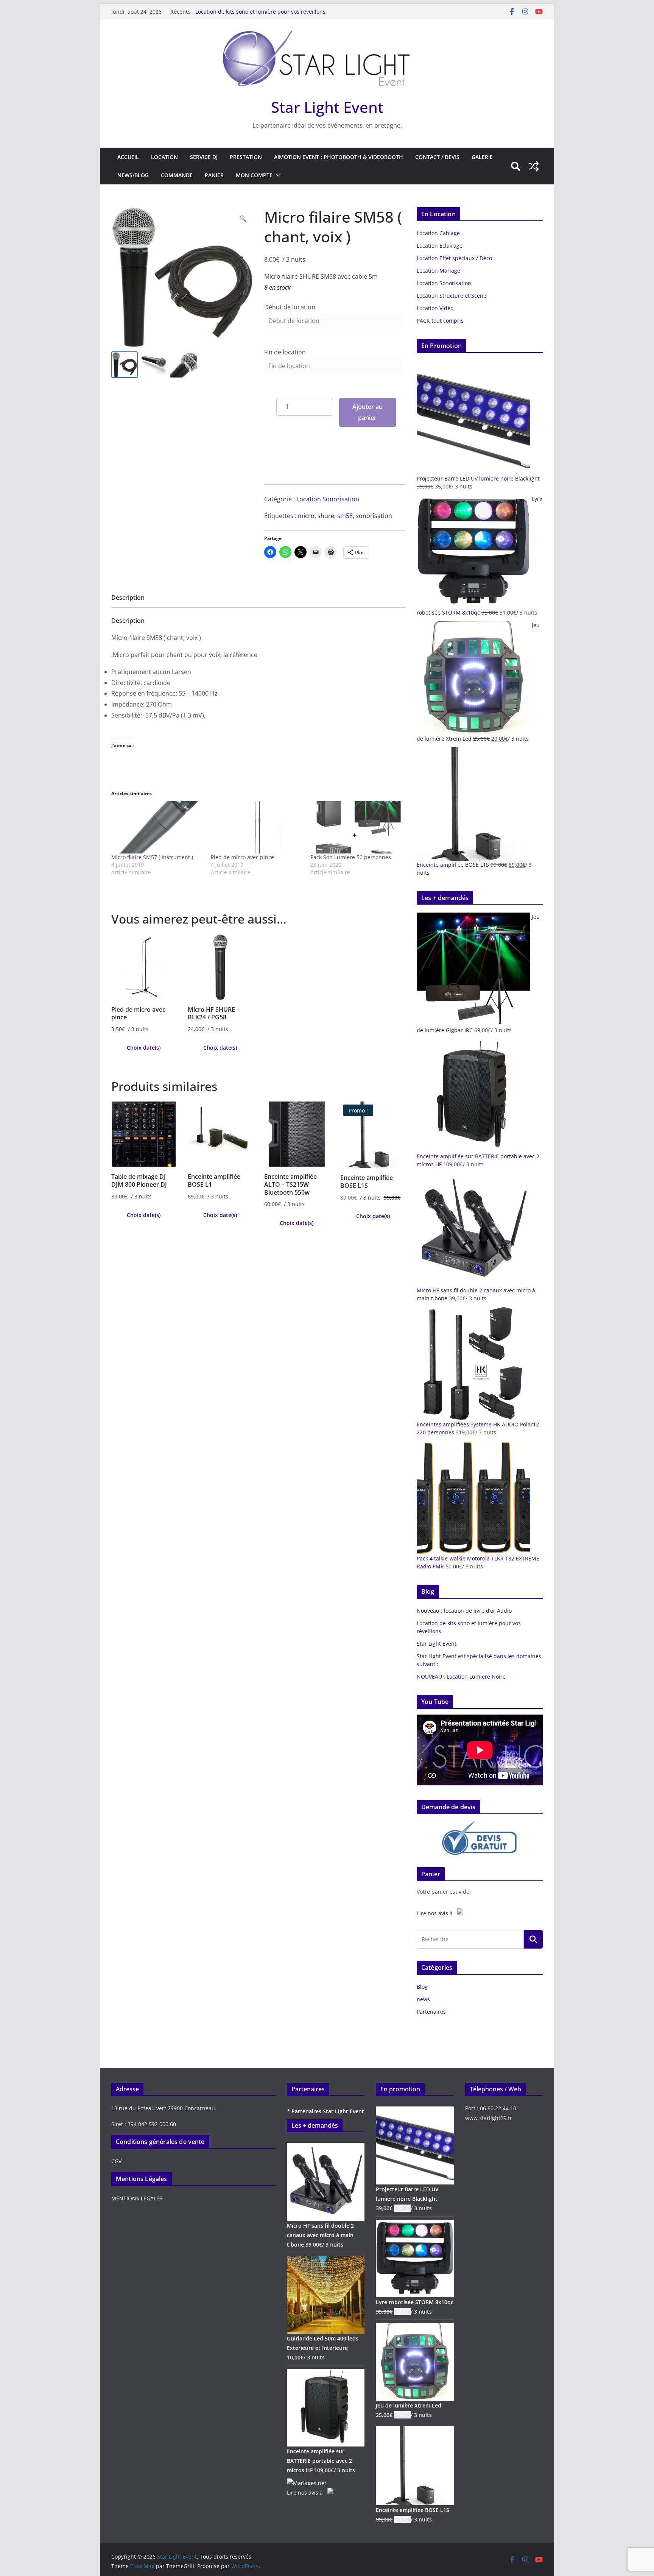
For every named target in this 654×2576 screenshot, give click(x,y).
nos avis (438, 1913)
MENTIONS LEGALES (137, 2198)
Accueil (128, 157)
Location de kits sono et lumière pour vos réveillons (260, 12)
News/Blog (133, 175)
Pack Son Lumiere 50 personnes (351, 857)
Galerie (482, 157)
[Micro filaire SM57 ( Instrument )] (157, 828)
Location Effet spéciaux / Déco (454, 258)
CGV (116, 2161)
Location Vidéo (435, 308)
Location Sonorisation (328, 499)
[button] (277, 175)
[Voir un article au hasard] (534, 166)
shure (326, 516)
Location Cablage (438, 233)
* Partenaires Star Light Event (325, 2111)
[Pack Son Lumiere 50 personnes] (356, 828)
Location (164, 157)
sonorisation (374, 516)
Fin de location (285, 352)
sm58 (345, 516)
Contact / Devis (437, 157)
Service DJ (204, 157)
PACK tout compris (440, 321)
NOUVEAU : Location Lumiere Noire (461, 1677)
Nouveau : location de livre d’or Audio (464, 1611)
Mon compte (254, 175)
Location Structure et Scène (452, 296)
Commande (177, 175)
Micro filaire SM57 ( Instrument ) (152, 857)
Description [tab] (128, 598)
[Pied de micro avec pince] (257, 828)
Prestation (246, 157)
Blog (422, 1987)
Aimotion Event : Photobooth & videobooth (339, 157)
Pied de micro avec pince (242, 857)
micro (306, 516)
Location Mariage (438, 271)
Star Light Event (327, 107)
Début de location (290, 307)
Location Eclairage (440, 246)
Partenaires (431, 2012)
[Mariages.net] (307, 2483)
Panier (214, 175)
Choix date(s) (144, 1048)
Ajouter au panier (367, 412)
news (423, 1999)
